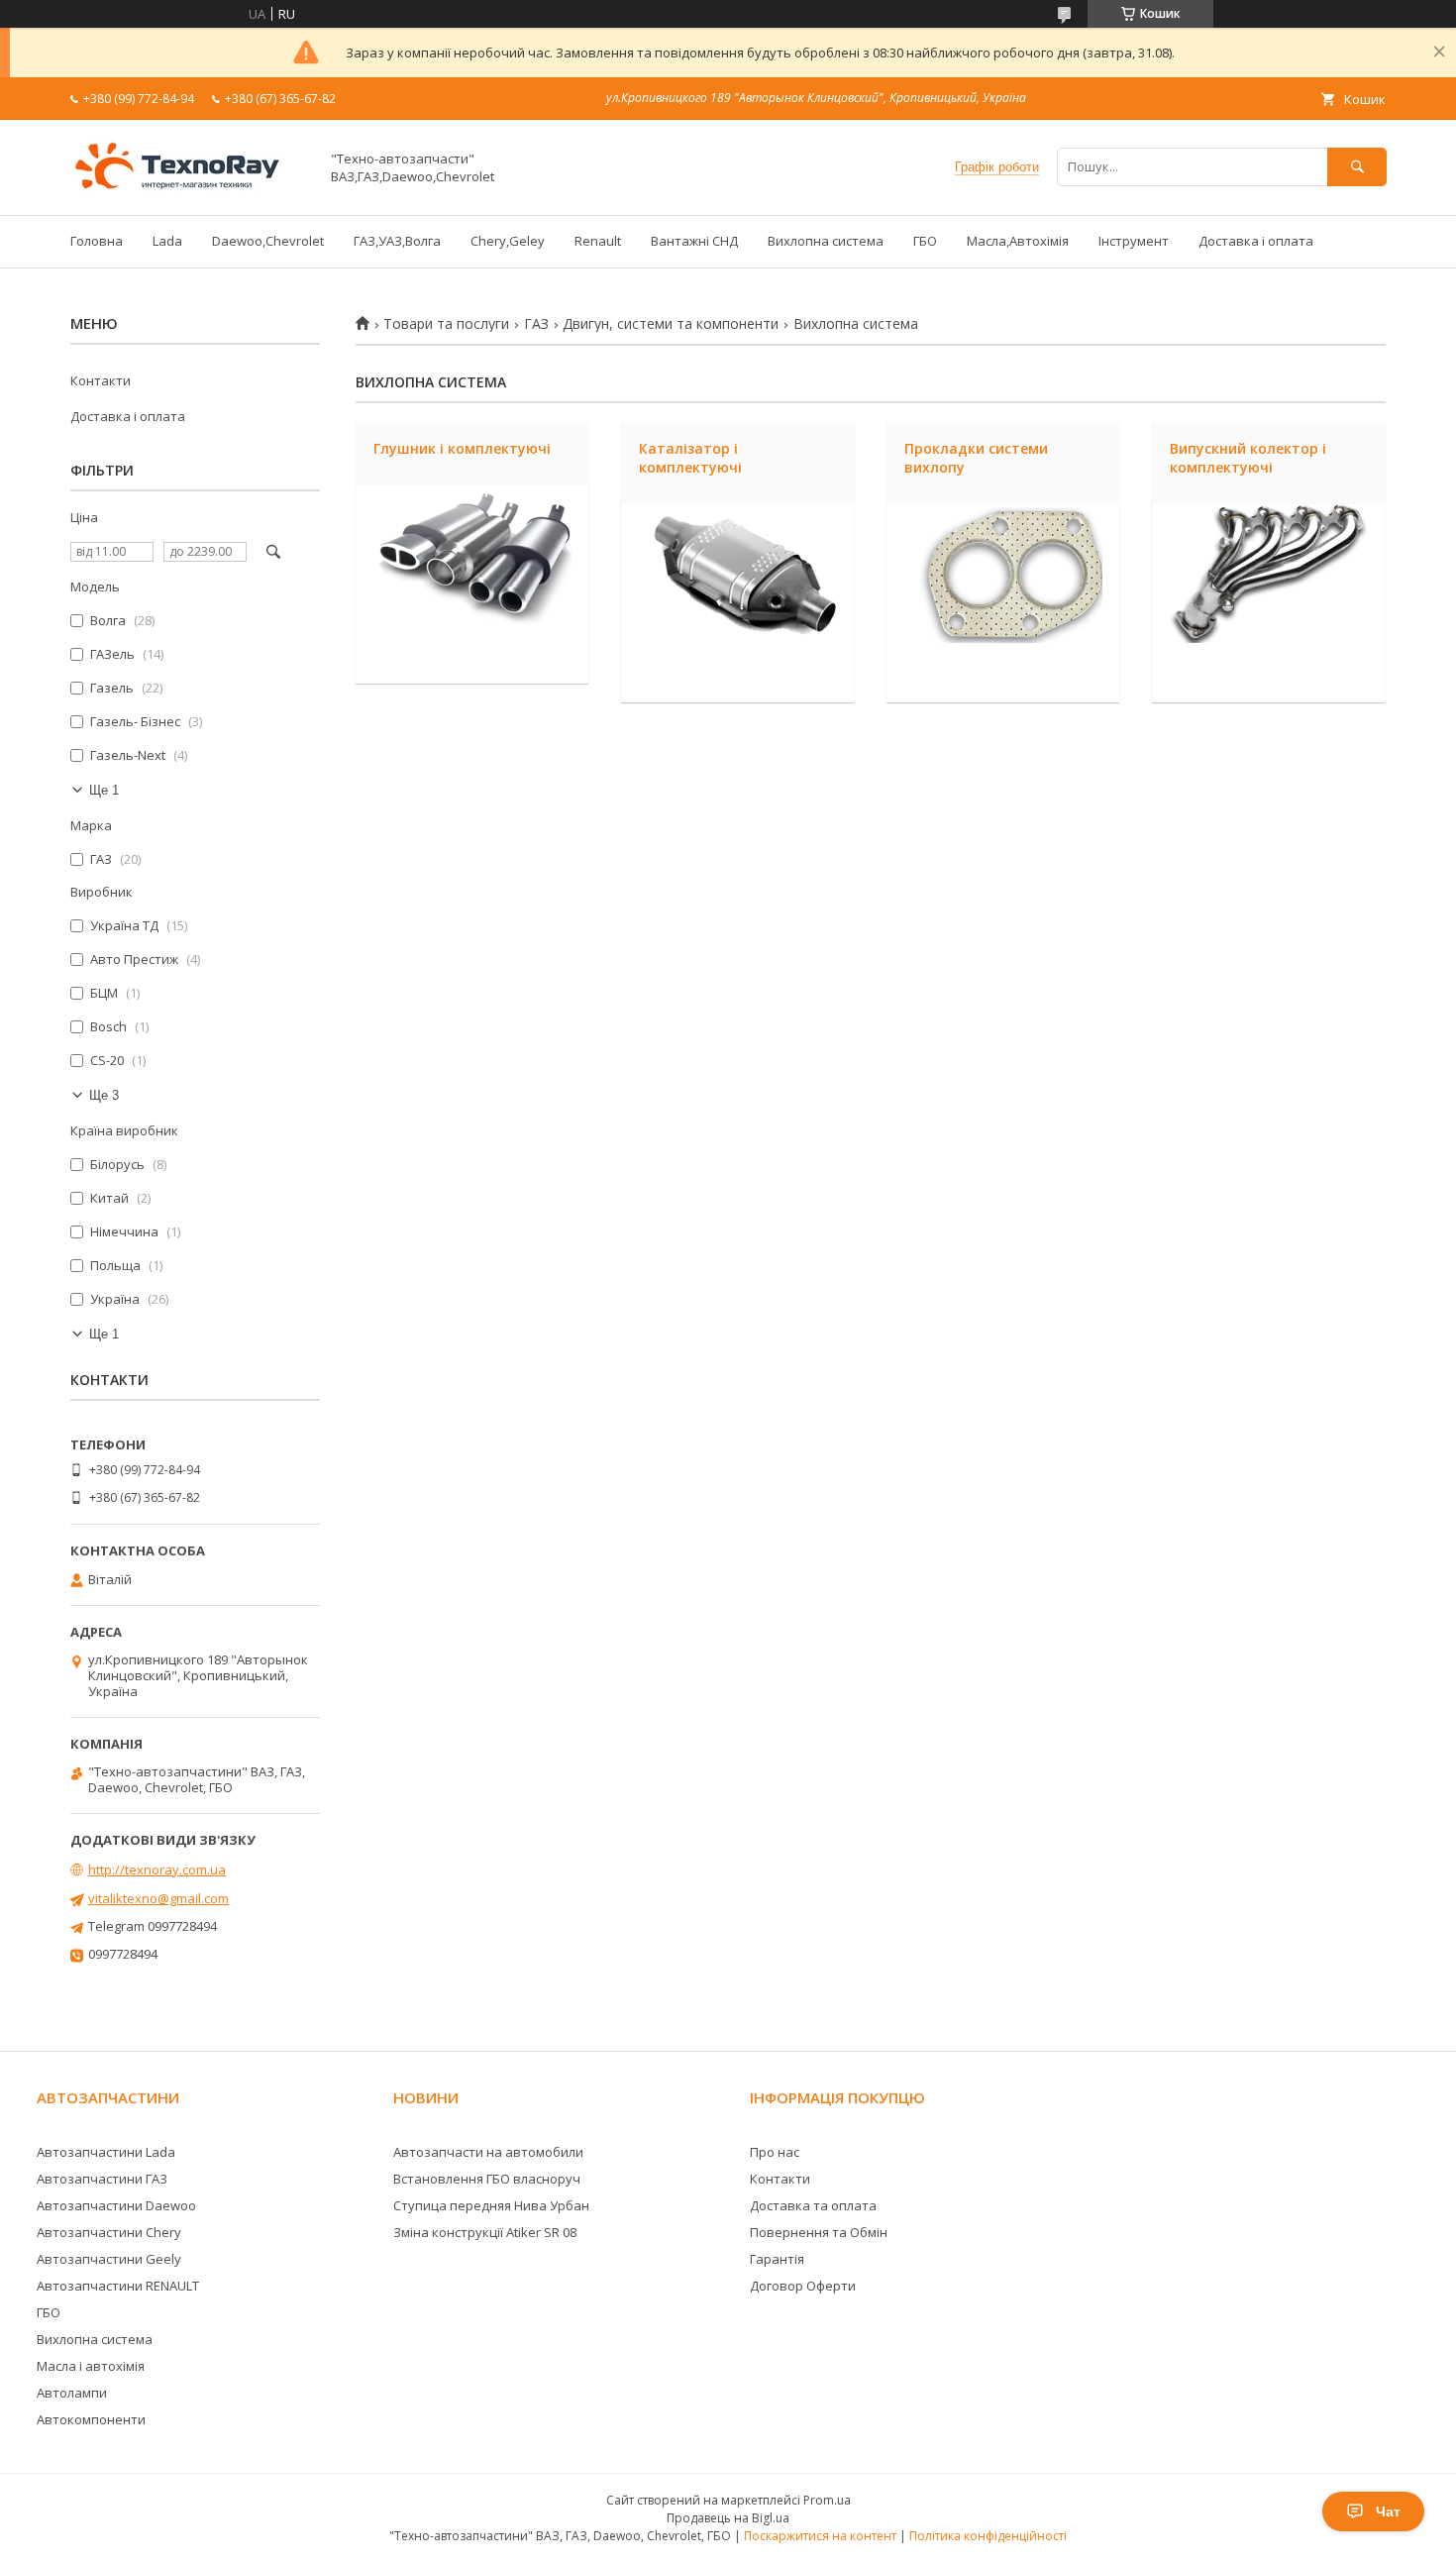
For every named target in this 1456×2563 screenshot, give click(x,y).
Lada (167, 241)
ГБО (925, 241)
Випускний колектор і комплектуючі (1248, 458)
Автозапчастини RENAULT (118, 2286)
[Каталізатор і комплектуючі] (737, 603)
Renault (598, 241)
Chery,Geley (508, 241)
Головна (97, 241)
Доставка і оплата (1256, 241)
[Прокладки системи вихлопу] (1003, 603)
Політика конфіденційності (988, 2536)
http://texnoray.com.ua (157, 1869)
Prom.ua (827, 2500)
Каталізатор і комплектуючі (690, 458)
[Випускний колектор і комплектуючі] (1268, 603)
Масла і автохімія (91, 2366)
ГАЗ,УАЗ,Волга (397, 241)
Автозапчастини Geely (109, 2259)
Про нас (775, 2152)
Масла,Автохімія (1018, 241)
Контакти (101, 380)
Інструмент (1134, 241)
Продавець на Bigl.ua (728, 2518)
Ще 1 (104, 790)
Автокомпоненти (91, 2419)
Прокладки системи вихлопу (976, 458)
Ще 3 (104, 1095)
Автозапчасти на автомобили (488, 2152)
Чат (1388, 2511)
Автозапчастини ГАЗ (102, 2179)
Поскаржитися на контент (820, 2536)
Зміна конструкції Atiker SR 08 (485, 2232)
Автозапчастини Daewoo (116, 2205)
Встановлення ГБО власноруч (487, 2179)
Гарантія (777, 2259)
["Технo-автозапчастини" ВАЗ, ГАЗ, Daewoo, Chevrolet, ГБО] (189, 189)
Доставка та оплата (813, 2205)
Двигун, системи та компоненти (671, 324)
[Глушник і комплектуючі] (472, 585)
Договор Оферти (803, 2286)
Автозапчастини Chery (109, 2232)
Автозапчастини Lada (106, 2152)
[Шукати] (1357, 167)
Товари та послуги (446, 324)
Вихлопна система (826, 241)
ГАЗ (536, 324)
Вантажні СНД (694, 241)
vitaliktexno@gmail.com (158, 1898)
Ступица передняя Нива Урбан (491, 2205)
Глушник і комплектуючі (462, 448)
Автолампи (72, 2393)
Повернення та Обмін (819, 2232)
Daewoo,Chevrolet (268, 241)
